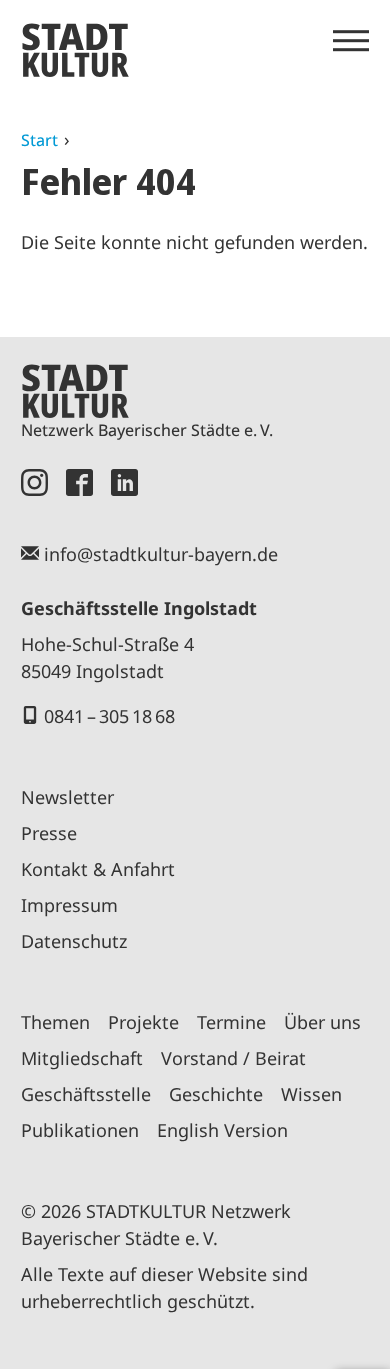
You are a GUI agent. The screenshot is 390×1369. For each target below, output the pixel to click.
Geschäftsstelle (86, 1094)
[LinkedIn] (124, 482)
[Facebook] (79, 482)
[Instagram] (34, 482)
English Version (222, 1130)
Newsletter (67, 797)
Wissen (311, 1094)
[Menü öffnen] (351, 41)
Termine (231, 1022)
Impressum (69, 905)
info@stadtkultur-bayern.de (161, 554)
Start (39, 140)
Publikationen (80, 1130)
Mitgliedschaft (82, 1058)
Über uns (322, 1022)
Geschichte (216, 1094)
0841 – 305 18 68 (109, 716)
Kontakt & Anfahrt (98, 869)
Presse (49, 833)
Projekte (143, 1022)
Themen (55, 1022)
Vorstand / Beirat (233, 1058)
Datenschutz (74, 941)
